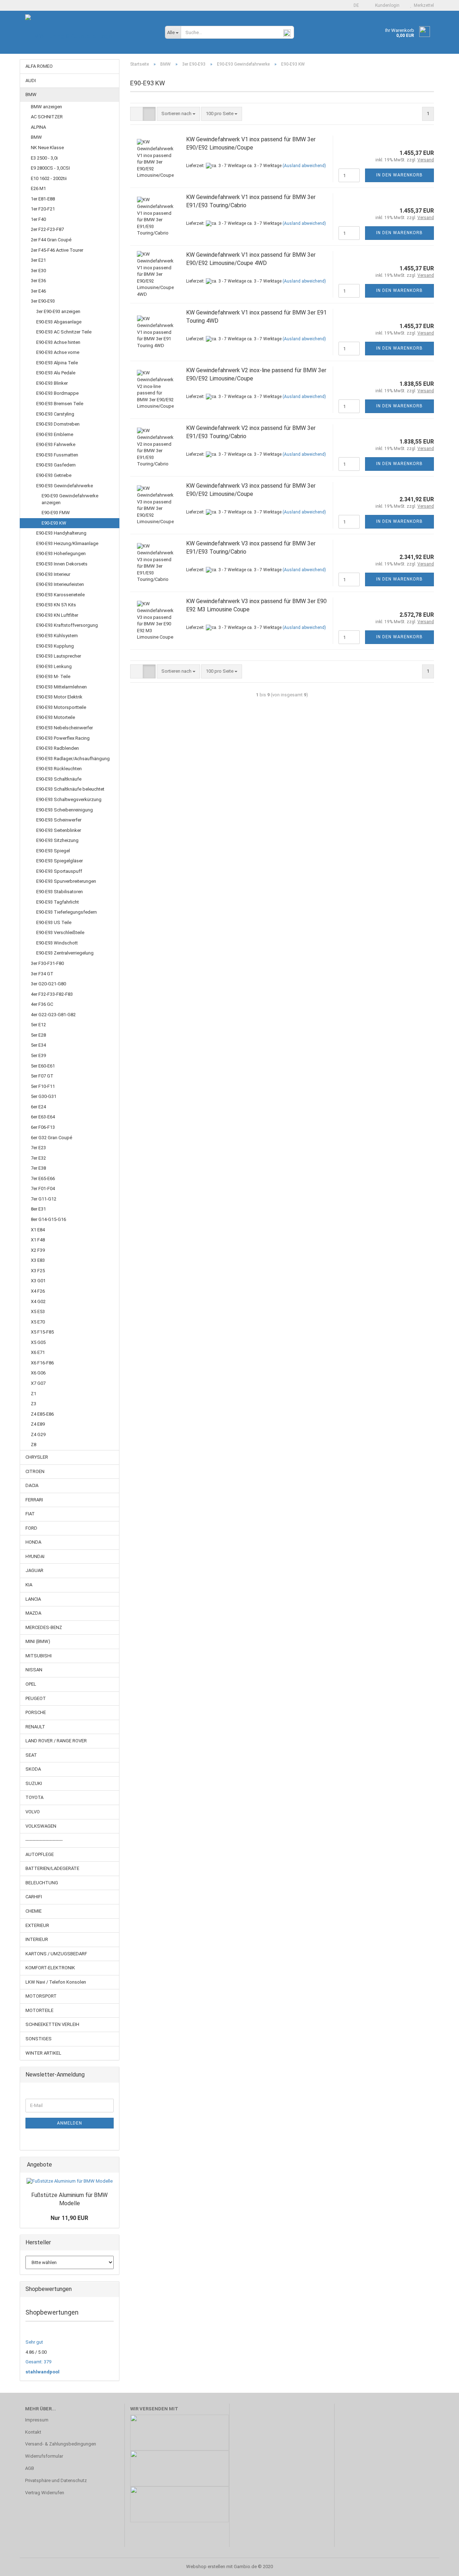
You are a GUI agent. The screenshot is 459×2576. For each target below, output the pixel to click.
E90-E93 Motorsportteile (61, 707)
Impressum (37, 2420)
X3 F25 (38, 1271)
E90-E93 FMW (56, 513)
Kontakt (33, 2432)
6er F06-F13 (43, 1127)
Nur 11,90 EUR (69, 2218)
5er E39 (38, 1055)
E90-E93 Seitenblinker (59, 830)
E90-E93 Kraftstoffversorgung (67, 625)
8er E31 (38, 1209)
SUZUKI (34, 1783)
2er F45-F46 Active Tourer (57, 250)
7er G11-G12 (44, 1199)
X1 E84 (38, 1230)
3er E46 (38, 291)
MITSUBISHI (39, 1656)
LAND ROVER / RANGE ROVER (56, 1741)
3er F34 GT (42, 974)
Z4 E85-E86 (42, 1414)
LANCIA (33, 1599)
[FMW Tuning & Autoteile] (90, 36)
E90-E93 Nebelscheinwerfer (65, 728)
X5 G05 (38, 1342)
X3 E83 (38, 1260)
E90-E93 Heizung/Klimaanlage (67, 543)
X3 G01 (38, 1281)
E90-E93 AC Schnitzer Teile (64, 332)
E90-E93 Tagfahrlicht (58, 902)
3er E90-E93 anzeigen (58, 311)
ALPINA (38, 127)
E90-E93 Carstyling (55, 414)
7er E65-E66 (43, 1178)
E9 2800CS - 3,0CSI (50, 168)
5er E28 (38, 1035)
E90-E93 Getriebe (54, 475)
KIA (29, 1585)
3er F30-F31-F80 (47, 963)
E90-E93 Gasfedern (56, 465)
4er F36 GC (42, 1004)
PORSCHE (36, 1712)
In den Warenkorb (399, 175)
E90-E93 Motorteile (56, 717)
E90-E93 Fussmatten (57, 455)
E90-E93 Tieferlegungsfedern (67, 912)
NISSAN (34, 1670)
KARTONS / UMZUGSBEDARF (56, 1954)
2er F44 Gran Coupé (51, 240)
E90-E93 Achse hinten (58, 342)
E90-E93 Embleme (55, 434)
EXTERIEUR (37, 1925)
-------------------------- (44, 1840)
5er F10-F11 (43, 1086)
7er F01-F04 (43, 1188)
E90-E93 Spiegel (53, 851)
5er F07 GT (42, 1076)
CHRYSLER (37, 1457)
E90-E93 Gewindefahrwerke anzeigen (70, 499)
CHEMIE (34, 1911)
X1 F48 (38, 1240)
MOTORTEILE (39, 2010)
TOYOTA (34, 1797)
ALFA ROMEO (39, 66)
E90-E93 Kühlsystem (57, 636)
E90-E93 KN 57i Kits (56, 605)
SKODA (33, 1769)
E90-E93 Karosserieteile (60, 595)
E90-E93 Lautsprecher (59, 656)
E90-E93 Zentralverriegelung (65, 953)
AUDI (31, 80)
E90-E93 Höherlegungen (61, 553)
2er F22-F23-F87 (47, 229)
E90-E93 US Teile (54, 922)
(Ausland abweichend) (304, 166)
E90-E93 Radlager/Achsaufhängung (73, 759)
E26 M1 (38, 188)
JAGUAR (34, 1570)
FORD (31, 1528)
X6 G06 (38, 1373)
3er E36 (38, 281)
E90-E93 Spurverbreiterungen (66, 881)
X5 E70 (38, 1322)
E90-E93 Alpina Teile (57, 363)
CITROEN (35, 1471)
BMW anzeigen (46, 107)
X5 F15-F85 (42, 1332)
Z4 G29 (38, 1434)
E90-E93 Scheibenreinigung (65, 810)
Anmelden (70, 2123)
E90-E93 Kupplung (55, 646)
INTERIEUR (37, 1939)
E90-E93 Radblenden (58, 748)
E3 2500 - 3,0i (44, 158)
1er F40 (38, 219)
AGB (30, 2468)
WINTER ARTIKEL (43, 2053)
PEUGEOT (36, 1698)
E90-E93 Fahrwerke (56, 444)
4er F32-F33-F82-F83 (52, 994)
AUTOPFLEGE (40, 1854)
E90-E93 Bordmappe (57, 393)
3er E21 (38, 260)
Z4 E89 (38, 1424)
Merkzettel (423, 5)
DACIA (32, 1485)
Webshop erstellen (206, 2566)
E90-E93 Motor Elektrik (59, 697)
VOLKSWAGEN (41, 1826)
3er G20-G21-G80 (48, 984)
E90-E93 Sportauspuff (59, 871)
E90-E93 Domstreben (58, 424)
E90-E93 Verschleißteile (60, 932)
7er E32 (38, 1158)
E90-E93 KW (54, 523)
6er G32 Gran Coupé (51, 1138)
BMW (31, 94)
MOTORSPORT (41, 1996)
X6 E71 (38, 1352)
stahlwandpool (42, 2372)
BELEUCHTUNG (42, 1883)
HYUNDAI (35, 1556)
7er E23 (38, 1148)
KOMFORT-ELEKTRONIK (50, 1968)
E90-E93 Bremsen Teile (60, 404)
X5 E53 (38, 1311)
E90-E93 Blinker (52, 383)
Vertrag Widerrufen (45, 2493)
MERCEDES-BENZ (44, 1627)
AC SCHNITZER (47, 117)
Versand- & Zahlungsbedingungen (61, 2444)
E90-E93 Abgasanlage (59, 322)
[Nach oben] (439, 2565)
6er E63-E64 (43, 1117)
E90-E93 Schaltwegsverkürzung (69, 799)
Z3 (34, 1404)
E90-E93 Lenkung (54, 666)
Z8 (34, 1445)
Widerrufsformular (44, 2456)
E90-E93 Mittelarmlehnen (61, 687)
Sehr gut (34, 2342)
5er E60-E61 (43, 1066)
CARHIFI (34, 1897)
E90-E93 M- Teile (53, 676)
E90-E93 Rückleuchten (59, 769)
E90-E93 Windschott (57, 943)
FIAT (30, 1514)
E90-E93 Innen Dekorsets (62, 564)
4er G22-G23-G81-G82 (53, 1015)
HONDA (33, 1542)
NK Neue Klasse (47, 148)
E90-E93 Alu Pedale (56, 373)
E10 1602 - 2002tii (49, 178)
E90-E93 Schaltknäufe (59, 779)
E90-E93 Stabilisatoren (60, 892)
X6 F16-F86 (42, 1363)
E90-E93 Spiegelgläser (60, 861)
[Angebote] (112, 2165)
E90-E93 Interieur (53, 574)
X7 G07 (38, 1383)
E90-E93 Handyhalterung (61, 533)
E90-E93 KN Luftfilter (57, 615)
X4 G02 (38, 1301)
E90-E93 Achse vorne (58, 352)
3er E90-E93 (43, 301)
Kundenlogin (386, 5)
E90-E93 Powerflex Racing (63, 738)
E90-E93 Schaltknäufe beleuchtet (70, 789)
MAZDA (33, 1613)
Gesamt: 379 (38, 2362)
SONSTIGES (39, 2039)
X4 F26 (38, 1291)
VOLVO (33, 1812)
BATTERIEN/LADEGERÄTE (52, 1868)
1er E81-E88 (43, 199)
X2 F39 (38, 1250)
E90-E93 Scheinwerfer (59, 820)
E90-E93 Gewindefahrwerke (65, 486)
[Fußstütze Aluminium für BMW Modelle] (70, 2181)
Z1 (34, 1394)
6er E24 (38, 1107)
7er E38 (38, 1168)
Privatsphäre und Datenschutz (56, 2480)
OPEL (31, 1684)
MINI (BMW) (38, 1641)
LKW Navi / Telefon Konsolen (56, 1982)
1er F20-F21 (43, 209)
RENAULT (35, 1727)
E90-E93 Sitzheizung (57, 840)
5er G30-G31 (44, 1096)
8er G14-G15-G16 (48, 1219)
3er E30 (38, 271)
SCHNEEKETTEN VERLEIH (52, 2024)
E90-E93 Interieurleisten (60, 584)
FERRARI (34, 1500)
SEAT (31, 1755)
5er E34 (38, 1045)
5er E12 (38, 1025)
